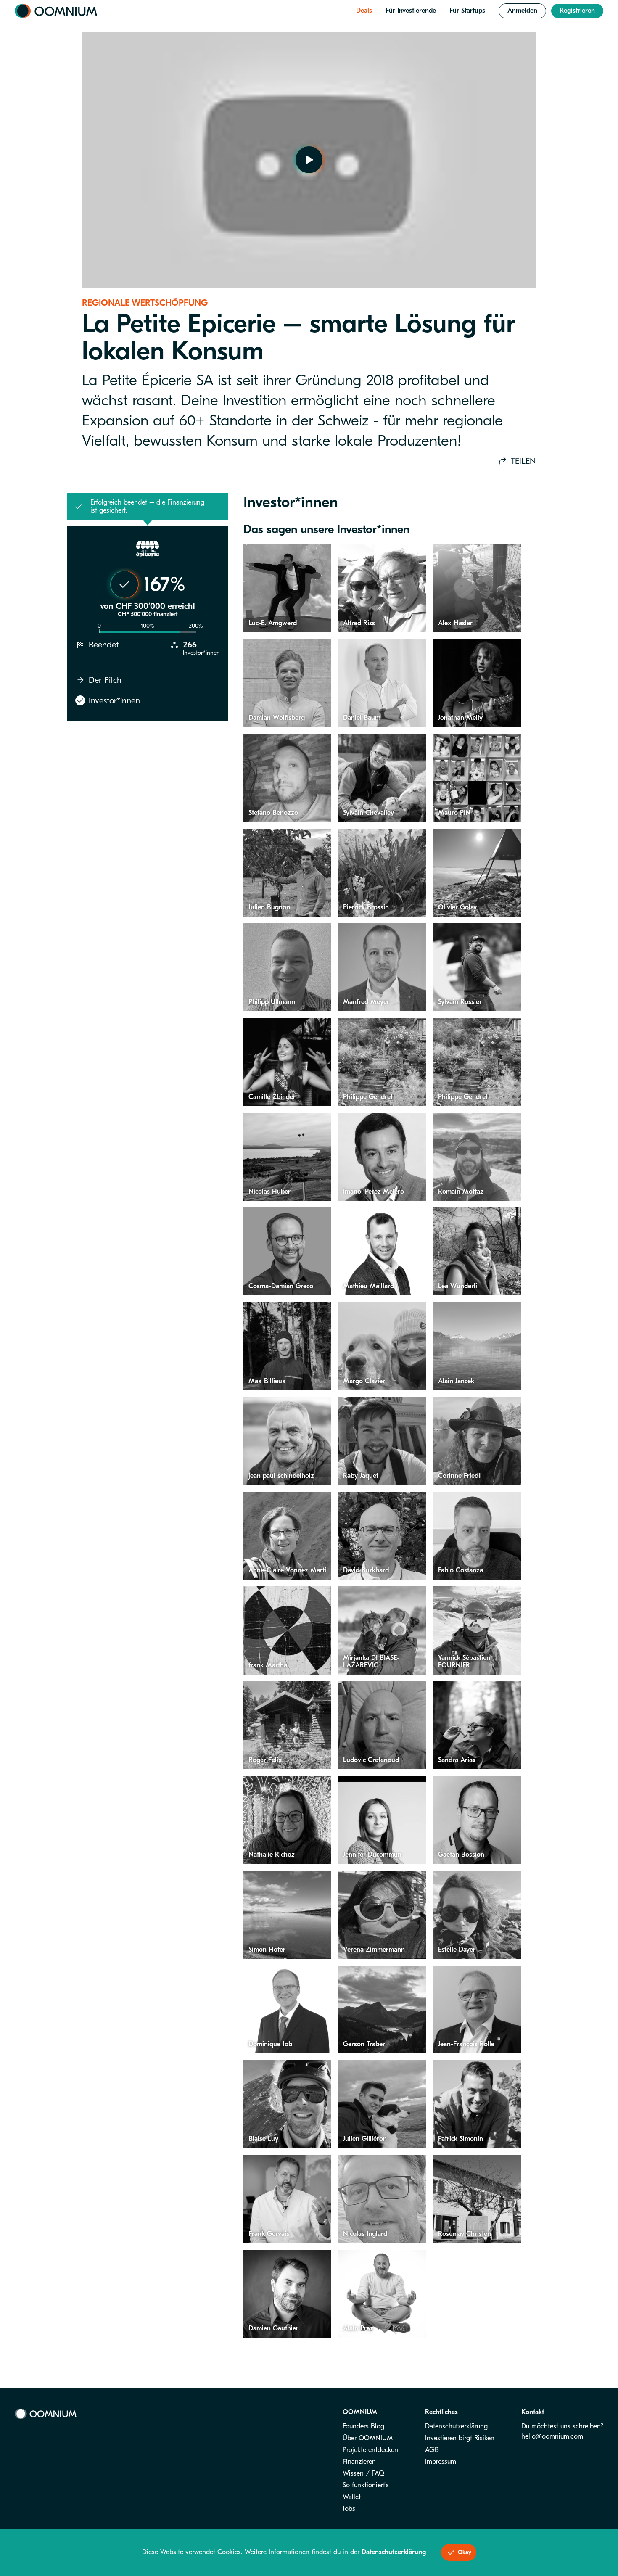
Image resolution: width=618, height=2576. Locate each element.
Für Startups (467, 11)
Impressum (441, 2462)
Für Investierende (411, 11)
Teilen (523, 461)
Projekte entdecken (370, 2450)
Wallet (352, 2497)
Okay (465, 2552)
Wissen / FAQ (363, 2473)
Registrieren (577, 11)
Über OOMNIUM (368, 2438)
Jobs (349, 2509)
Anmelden (522, 11)
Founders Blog (363, 2426)
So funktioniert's (366, 2485)
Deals (364, 11)
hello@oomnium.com (552, 2436)
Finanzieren (359, 2462)
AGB (432, 2450)
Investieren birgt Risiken (460, 2438)
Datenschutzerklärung (456, 2426)
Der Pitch (105, 680)
